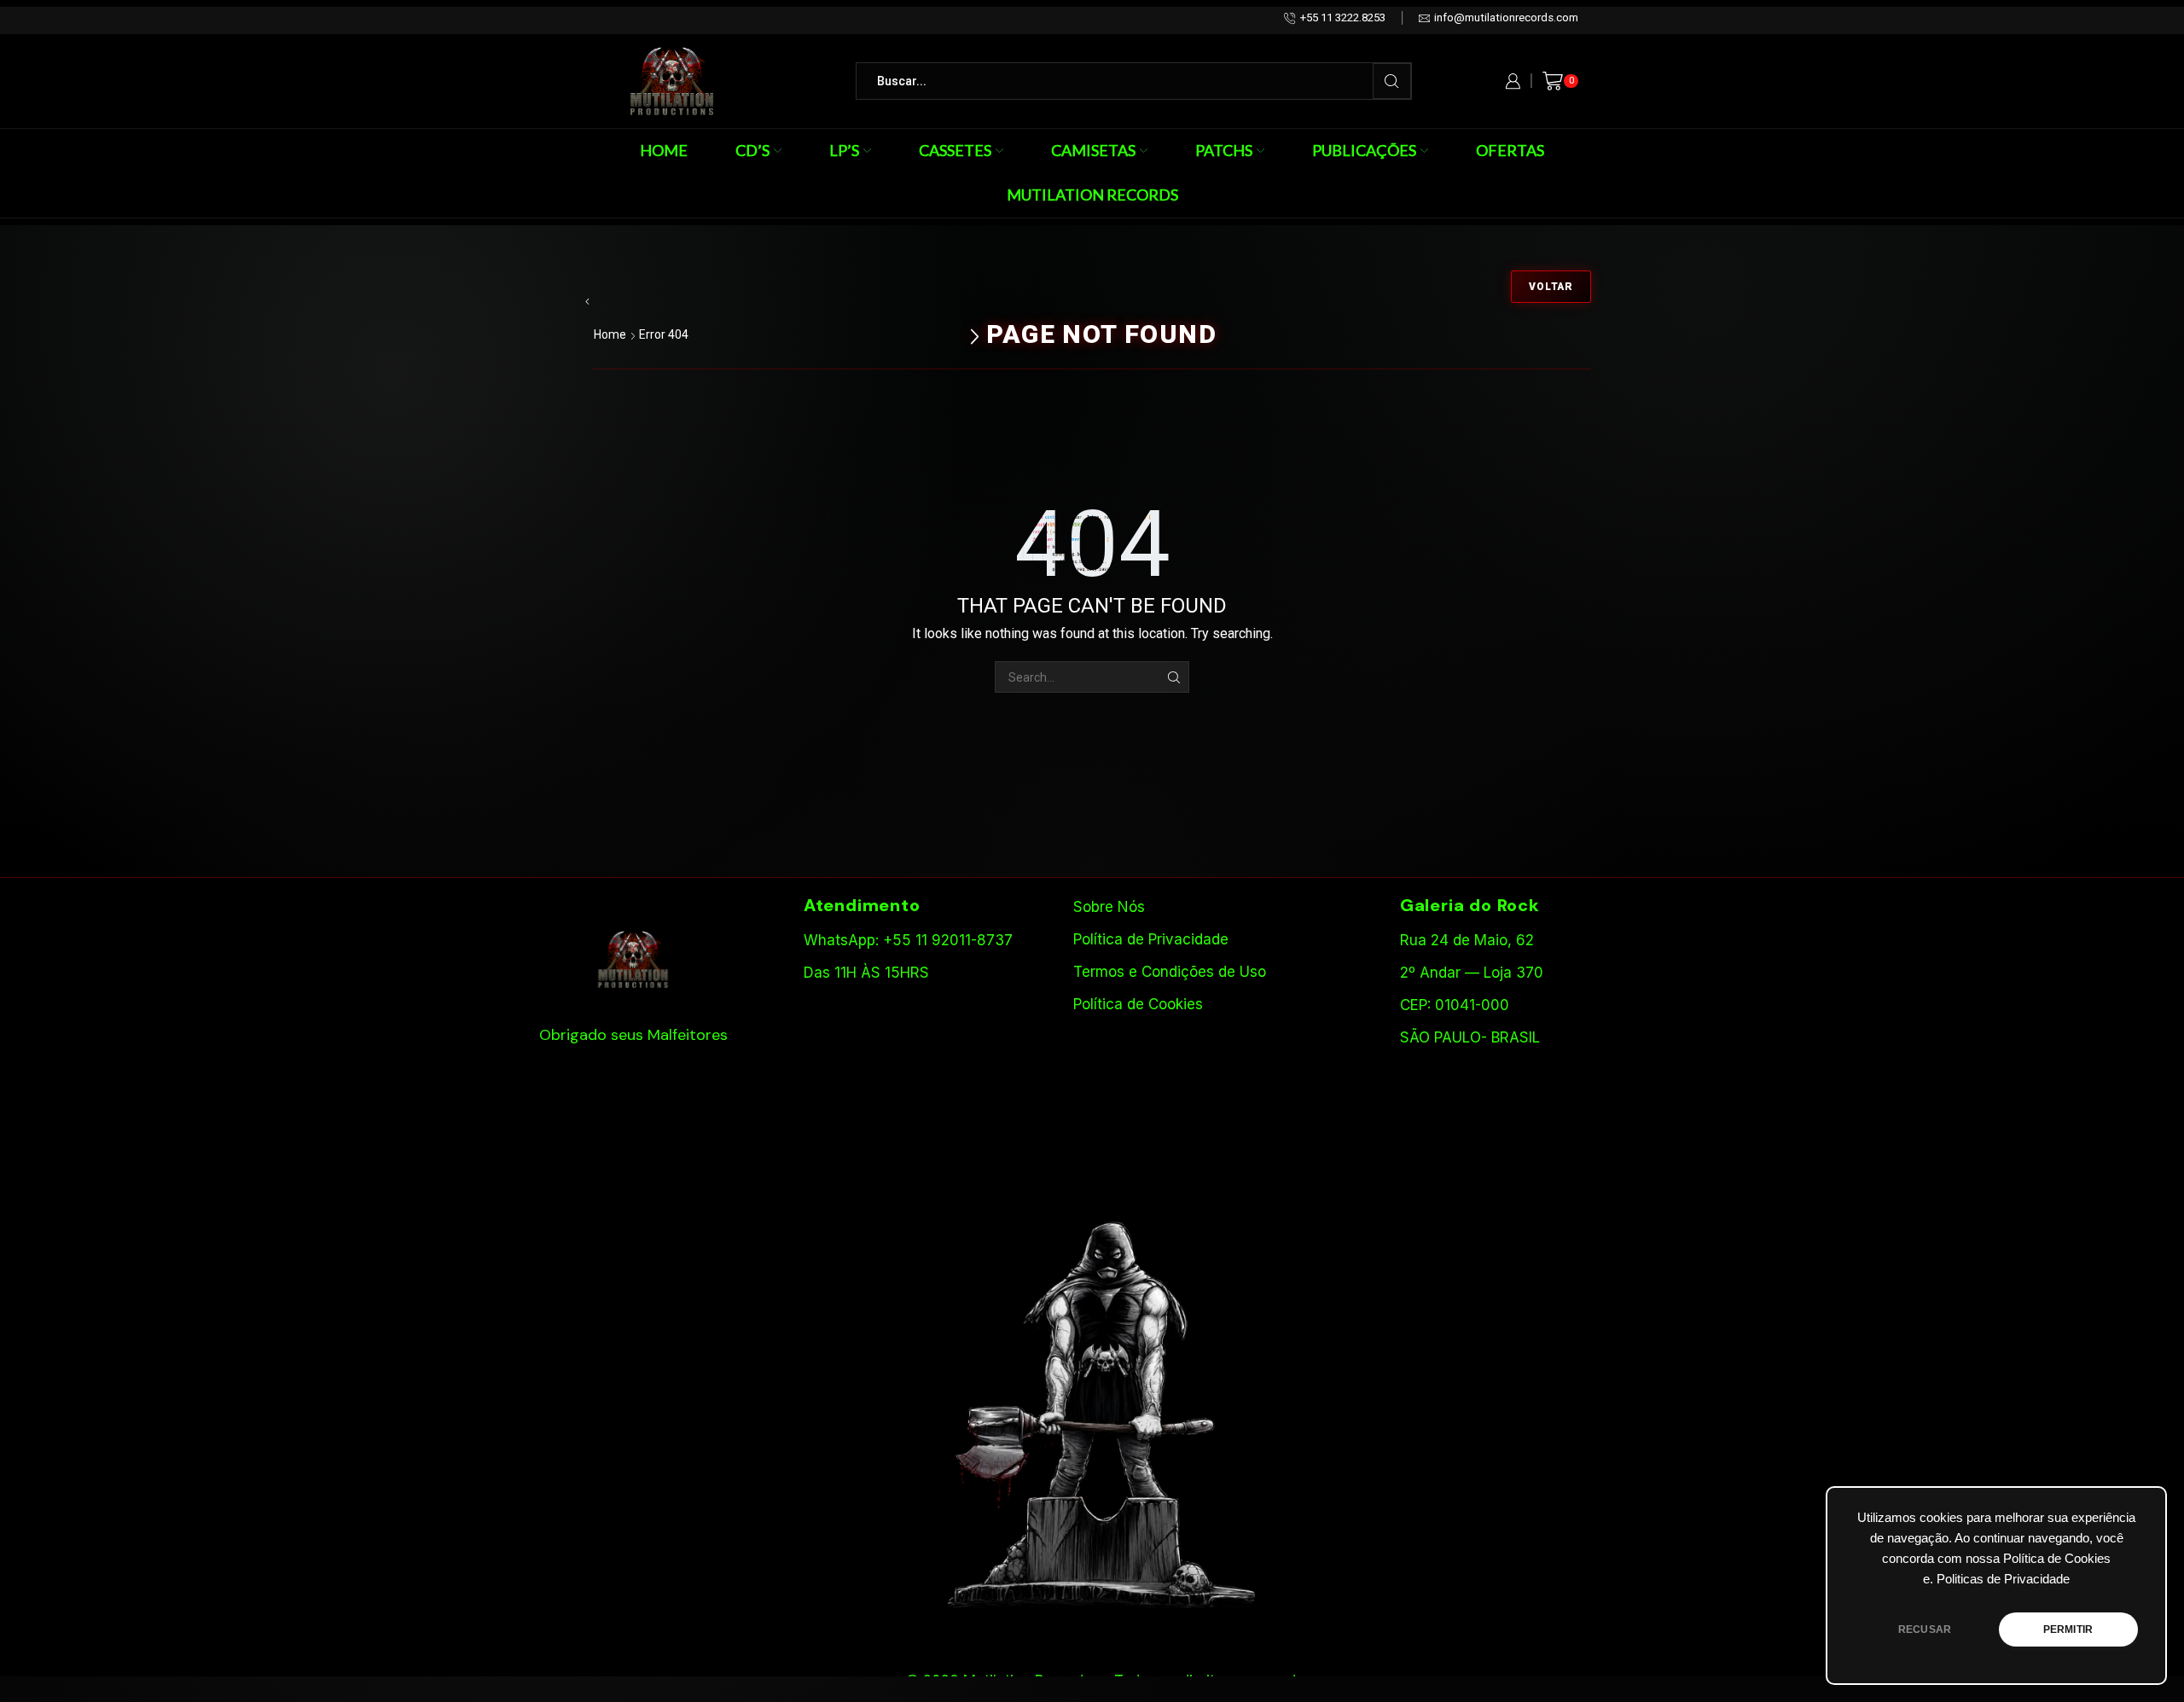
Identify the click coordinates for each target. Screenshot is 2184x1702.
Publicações (1364, 150)
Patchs (1224, 150)
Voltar (1551, 287)
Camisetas (1093, 150)
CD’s (752, 150)
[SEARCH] (1173, 677)
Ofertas (1510, 150)
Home (664, 150)
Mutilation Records (1092, 195)
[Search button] (1392, 81)
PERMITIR (2068, 1629)
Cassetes (955, 150)
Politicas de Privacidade (2003, 1579)
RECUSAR (1925, 1629)
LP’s (844, 150)
